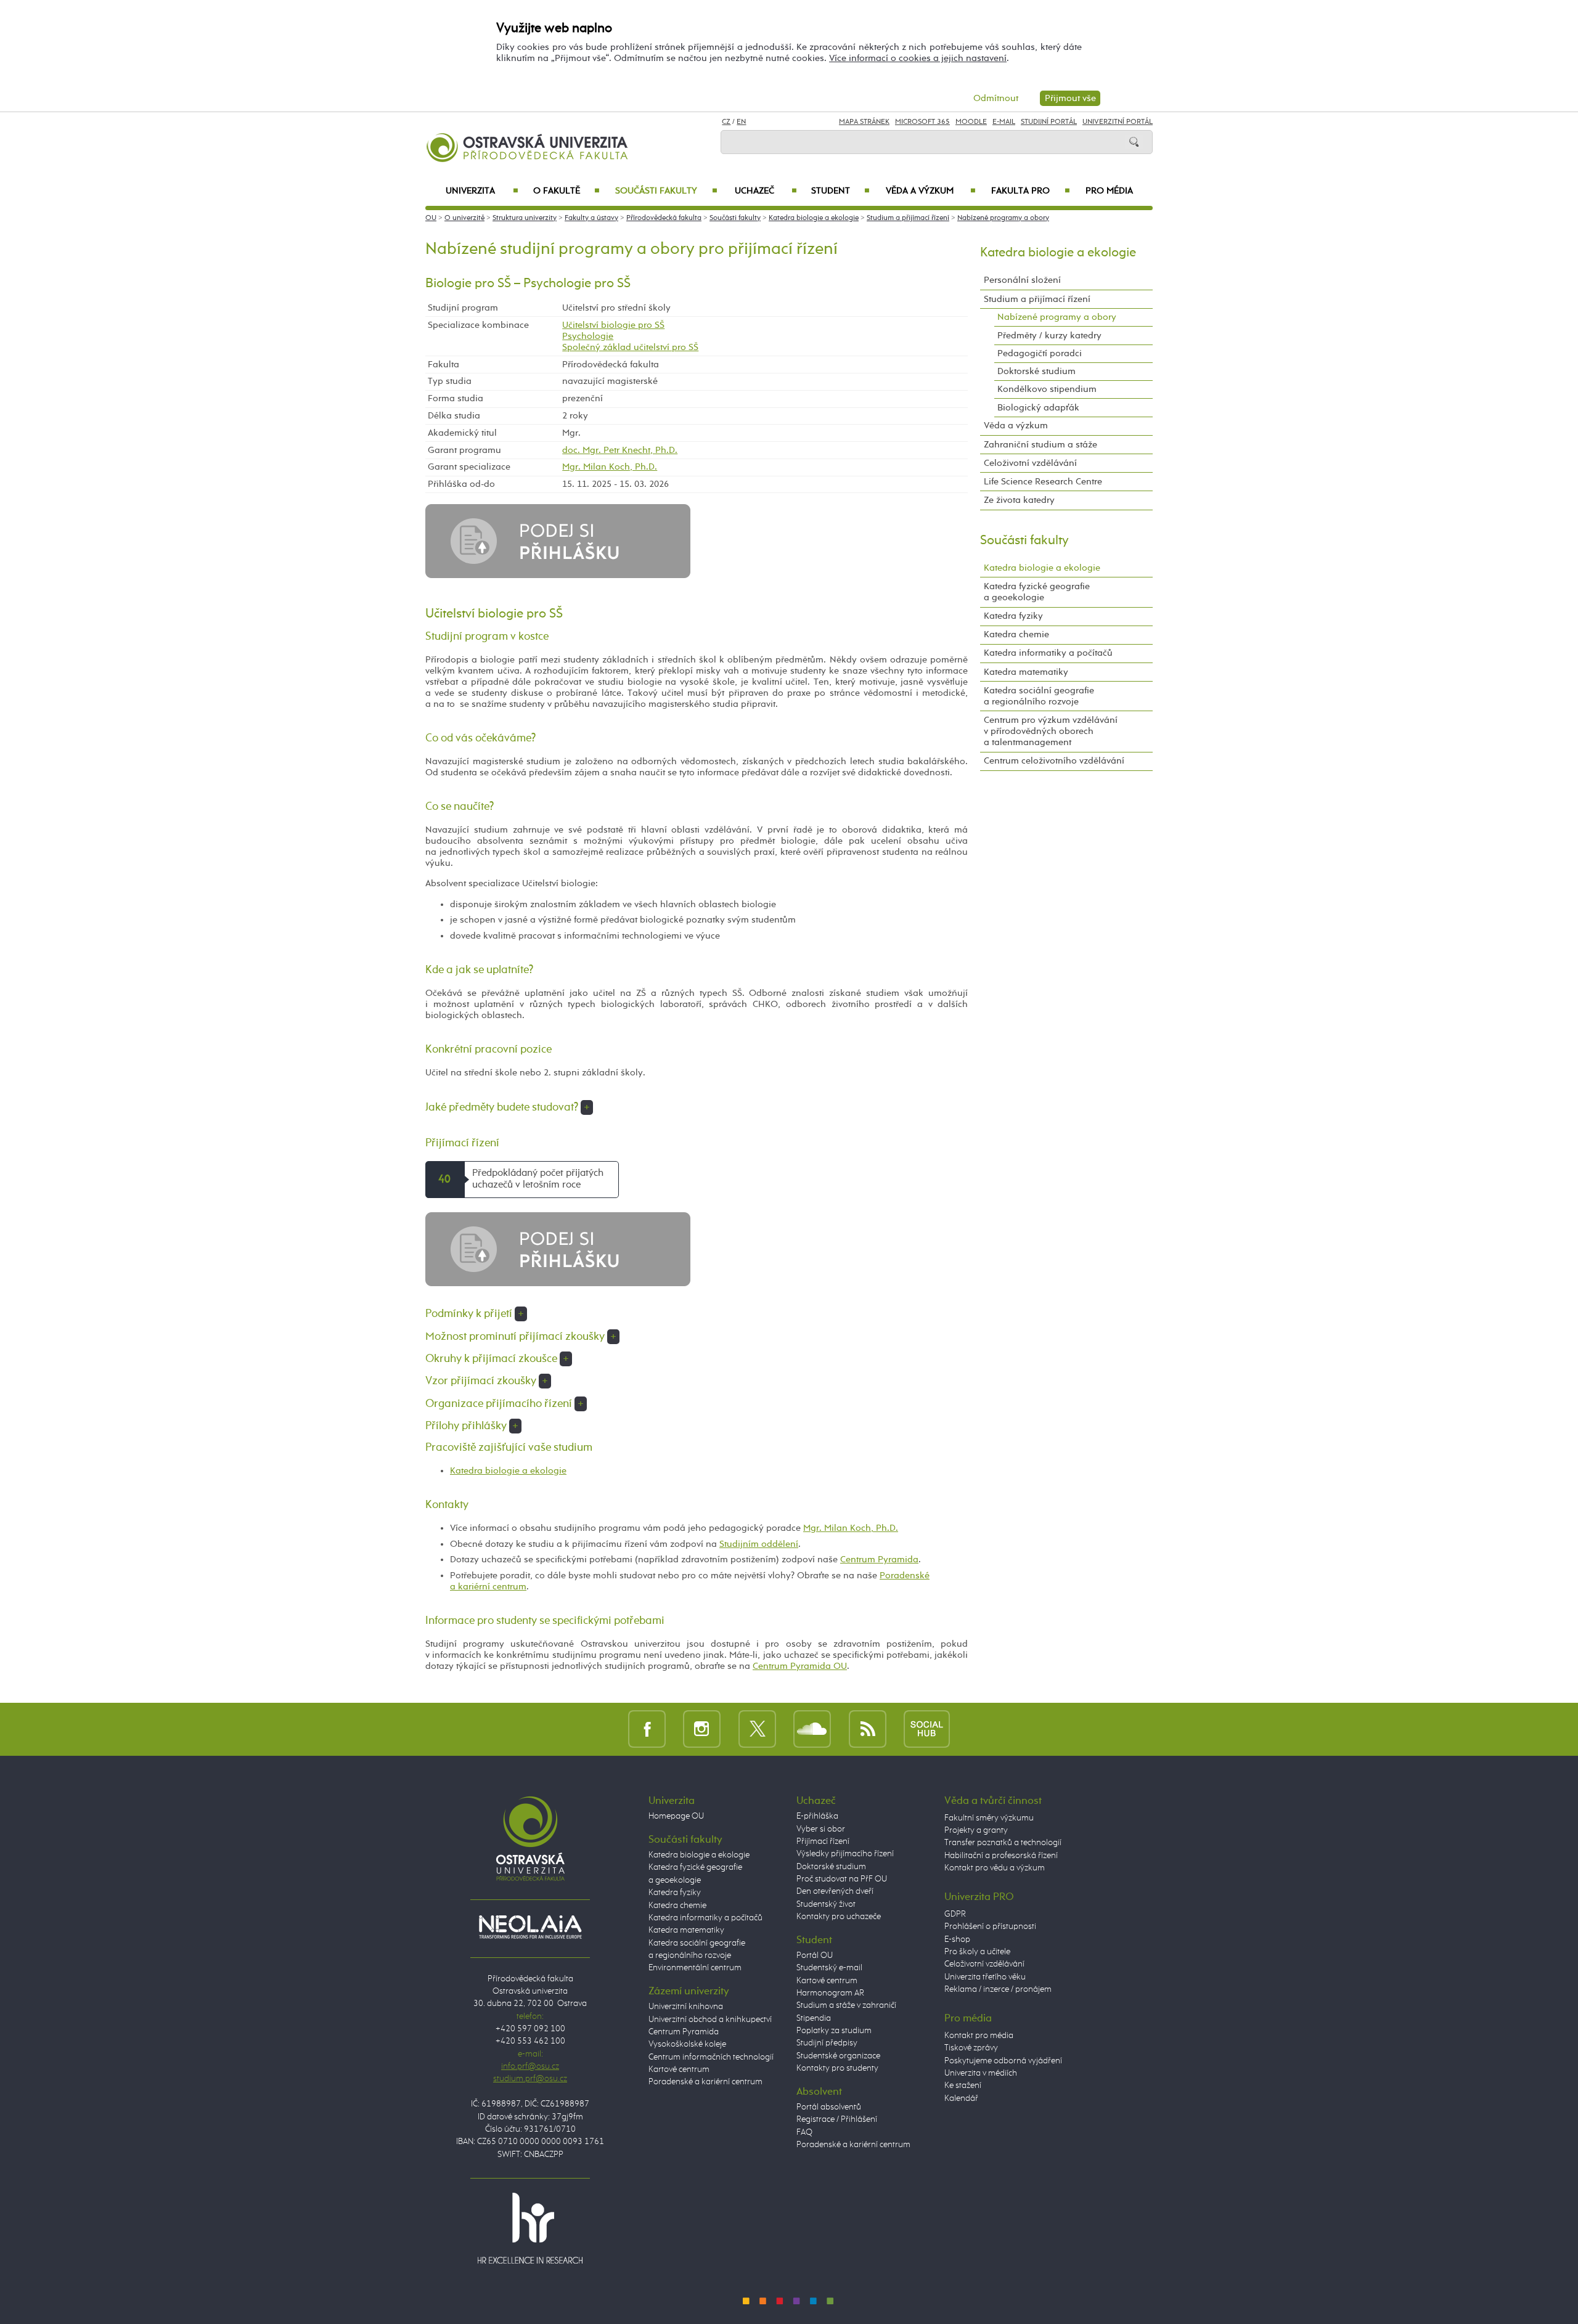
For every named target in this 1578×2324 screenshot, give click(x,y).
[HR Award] (530, 2228)
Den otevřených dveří (835, 1891)
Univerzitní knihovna (686, 2007)
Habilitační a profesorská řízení (1001, 1856)
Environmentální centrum (695, 1968)
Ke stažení (963, 2085)
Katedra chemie (1016, 634)
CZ (726, 122)
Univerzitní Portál (1118, 122)
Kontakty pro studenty (837, 2068)
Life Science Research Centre (1043, 482)
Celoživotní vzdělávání (1030, 463)
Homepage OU (676, 1816)
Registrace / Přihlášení (837, 2119)
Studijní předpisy (827, 2043)
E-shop (957, 1939)
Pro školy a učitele (977, 1952)
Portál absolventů (829, 2107)
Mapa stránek (864, 122)
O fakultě (567, 191)
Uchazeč (766, 191)
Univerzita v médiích (981, 2073)
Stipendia (814, 2018)
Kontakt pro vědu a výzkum (995, 1868)
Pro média (1109, 191)
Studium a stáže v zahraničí (846, 2005)
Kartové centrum (679, 2069)
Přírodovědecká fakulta (664, 218)
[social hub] (927, 1729)
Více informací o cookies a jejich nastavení (918, 58)
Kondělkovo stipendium (1047, 389)
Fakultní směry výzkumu (989, 1818)
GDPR (955, 1914)
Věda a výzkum (931, 191)
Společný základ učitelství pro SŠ (630, 347)
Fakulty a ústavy (591, 218)
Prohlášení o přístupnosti (990, 1926)
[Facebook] (647, 1729)
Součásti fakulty (666, 191)
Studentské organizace (838, 2056)
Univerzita (482, 191)
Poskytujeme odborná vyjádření (1003, 2061)
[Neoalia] (530, 1926)
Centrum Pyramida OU (800, 1666)
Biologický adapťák (1038, 408)
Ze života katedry (1019, 500)
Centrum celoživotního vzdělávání (1054, 761)
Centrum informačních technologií (711, 2057)
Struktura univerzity (525, 218)
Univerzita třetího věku (985, 1977)
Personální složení (1022, 280)
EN (741, 122)
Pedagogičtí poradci (1040, 353)
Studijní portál (1049, 122)
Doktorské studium (1036, 371)
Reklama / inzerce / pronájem (998, 1989)
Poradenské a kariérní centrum (705, 2082)
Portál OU (815, 1955)
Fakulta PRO (1031, 191)
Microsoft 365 (922, 122)
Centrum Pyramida (879, 1560)
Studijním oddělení (759, 1544)
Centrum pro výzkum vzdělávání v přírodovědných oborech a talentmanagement (1051, 731)
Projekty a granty (976, 1830)
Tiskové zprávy (971, 2048)
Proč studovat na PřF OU (842, 1879)
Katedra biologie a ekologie (814, 218)
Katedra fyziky (1013, 616)
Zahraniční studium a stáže (1040, 445)
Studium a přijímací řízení (908, 218)
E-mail (1004, 122)
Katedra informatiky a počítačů (1048, 653)
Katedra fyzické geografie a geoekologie (1037, 592)
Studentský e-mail (829, 1968)
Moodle (971, 122)
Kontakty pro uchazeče (839, 1917)
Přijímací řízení (823, 1841)
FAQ (804, 2132)
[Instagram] (702, 1729)
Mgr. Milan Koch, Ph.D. (610, 467)
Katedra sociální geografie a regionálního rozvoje (1039, 696)
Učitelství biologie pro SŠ (613, 325)
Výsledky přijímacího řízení (845, 1854)
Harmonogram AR (830, 1993)
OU (431, 218)
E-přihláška (817, 1816)
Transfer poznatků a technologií (1003, 1843)
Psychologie (588, 336)
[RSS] (868, 1729)
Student (840, 191)
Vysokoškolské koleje (687, 2044)
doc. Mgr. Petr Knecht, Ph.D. (620, 450)
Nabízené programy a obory (1003, 218)
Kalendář (961, 2098)
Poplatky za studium (834, 2031)
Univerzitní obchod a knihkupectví (710, 2020)
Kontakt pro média (979, 2036)
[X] (757, 1729)
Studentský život (826, 1904)
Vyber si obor (821, 1829)
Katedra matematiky (1026, 672)
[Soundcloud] (812, 1729)
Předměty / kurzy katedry (1049, 336)
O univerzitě (464, 218)
